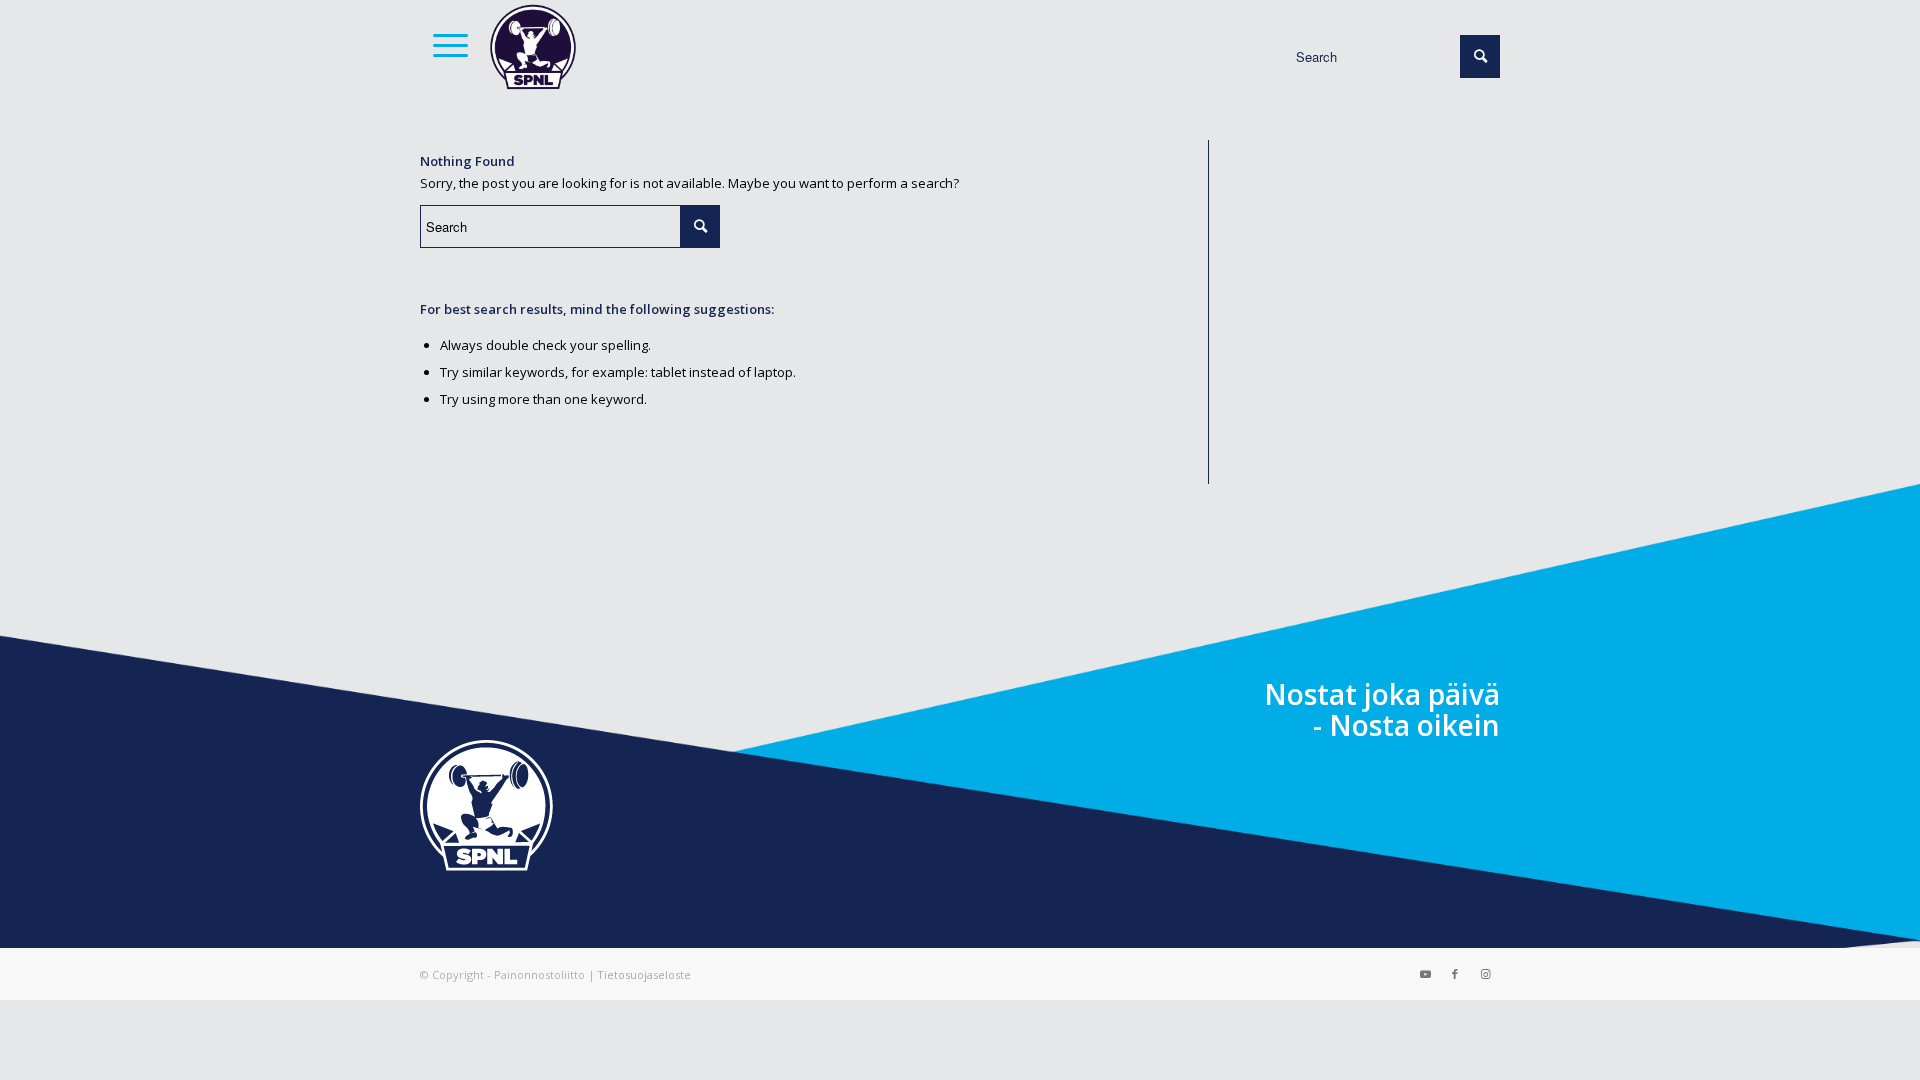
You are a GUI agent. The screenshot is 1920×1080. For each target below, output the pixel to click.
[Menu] (444, 45)
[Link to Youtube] (1425, 974)
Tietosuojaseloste (644, 974)
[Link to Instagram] (1485, 974)
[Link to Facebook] (1455, 974)
